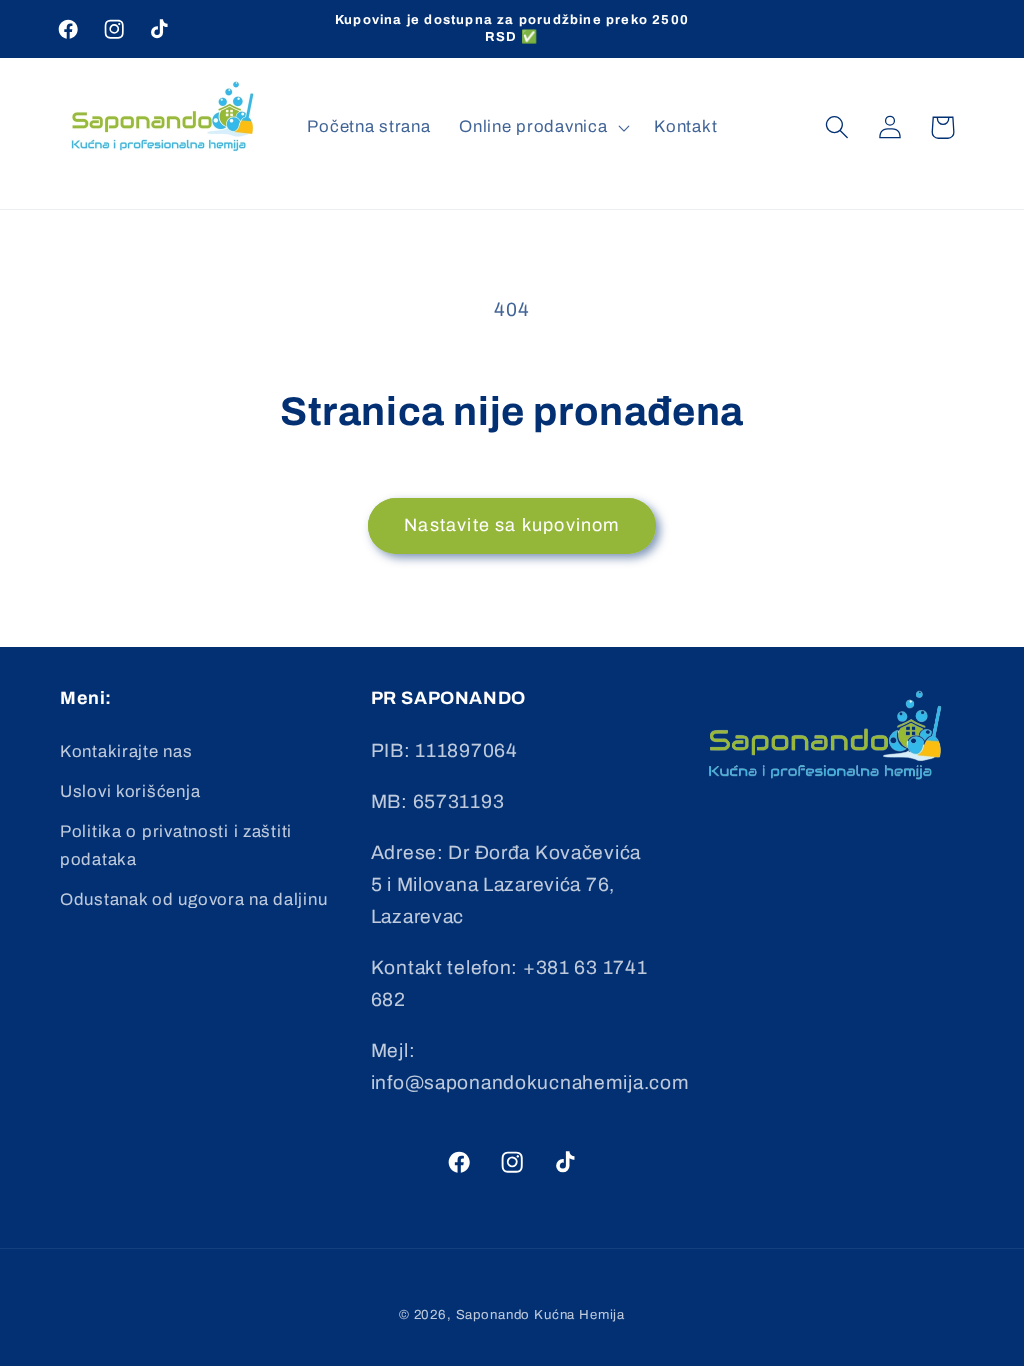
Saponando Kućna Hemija (540, 1314)
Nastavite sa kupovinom (511, 525)
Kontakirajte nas (126, 751)
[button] (542, 127)
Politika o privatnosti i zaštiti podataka (176, 845)
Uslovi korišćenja (130, 791)
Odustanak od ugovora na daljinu (193, 899)
